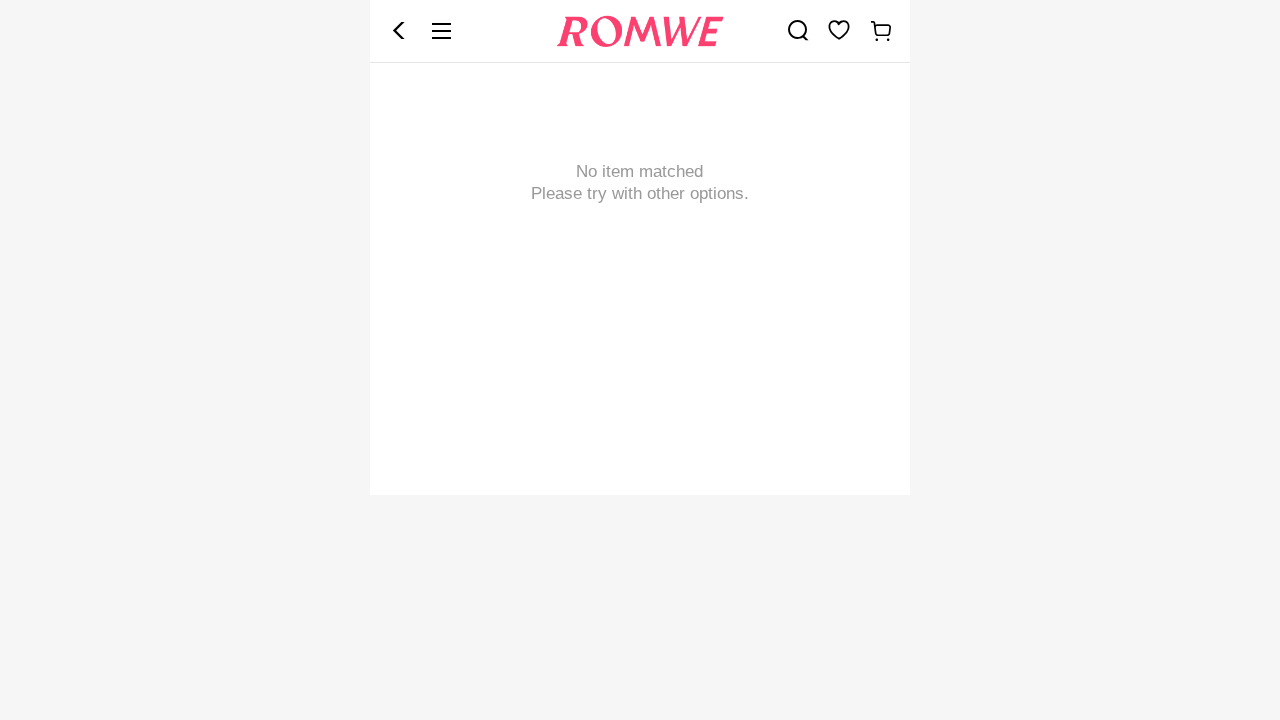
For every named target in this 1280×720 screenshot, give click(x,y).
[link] (798, 30)
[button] (399, 31)
